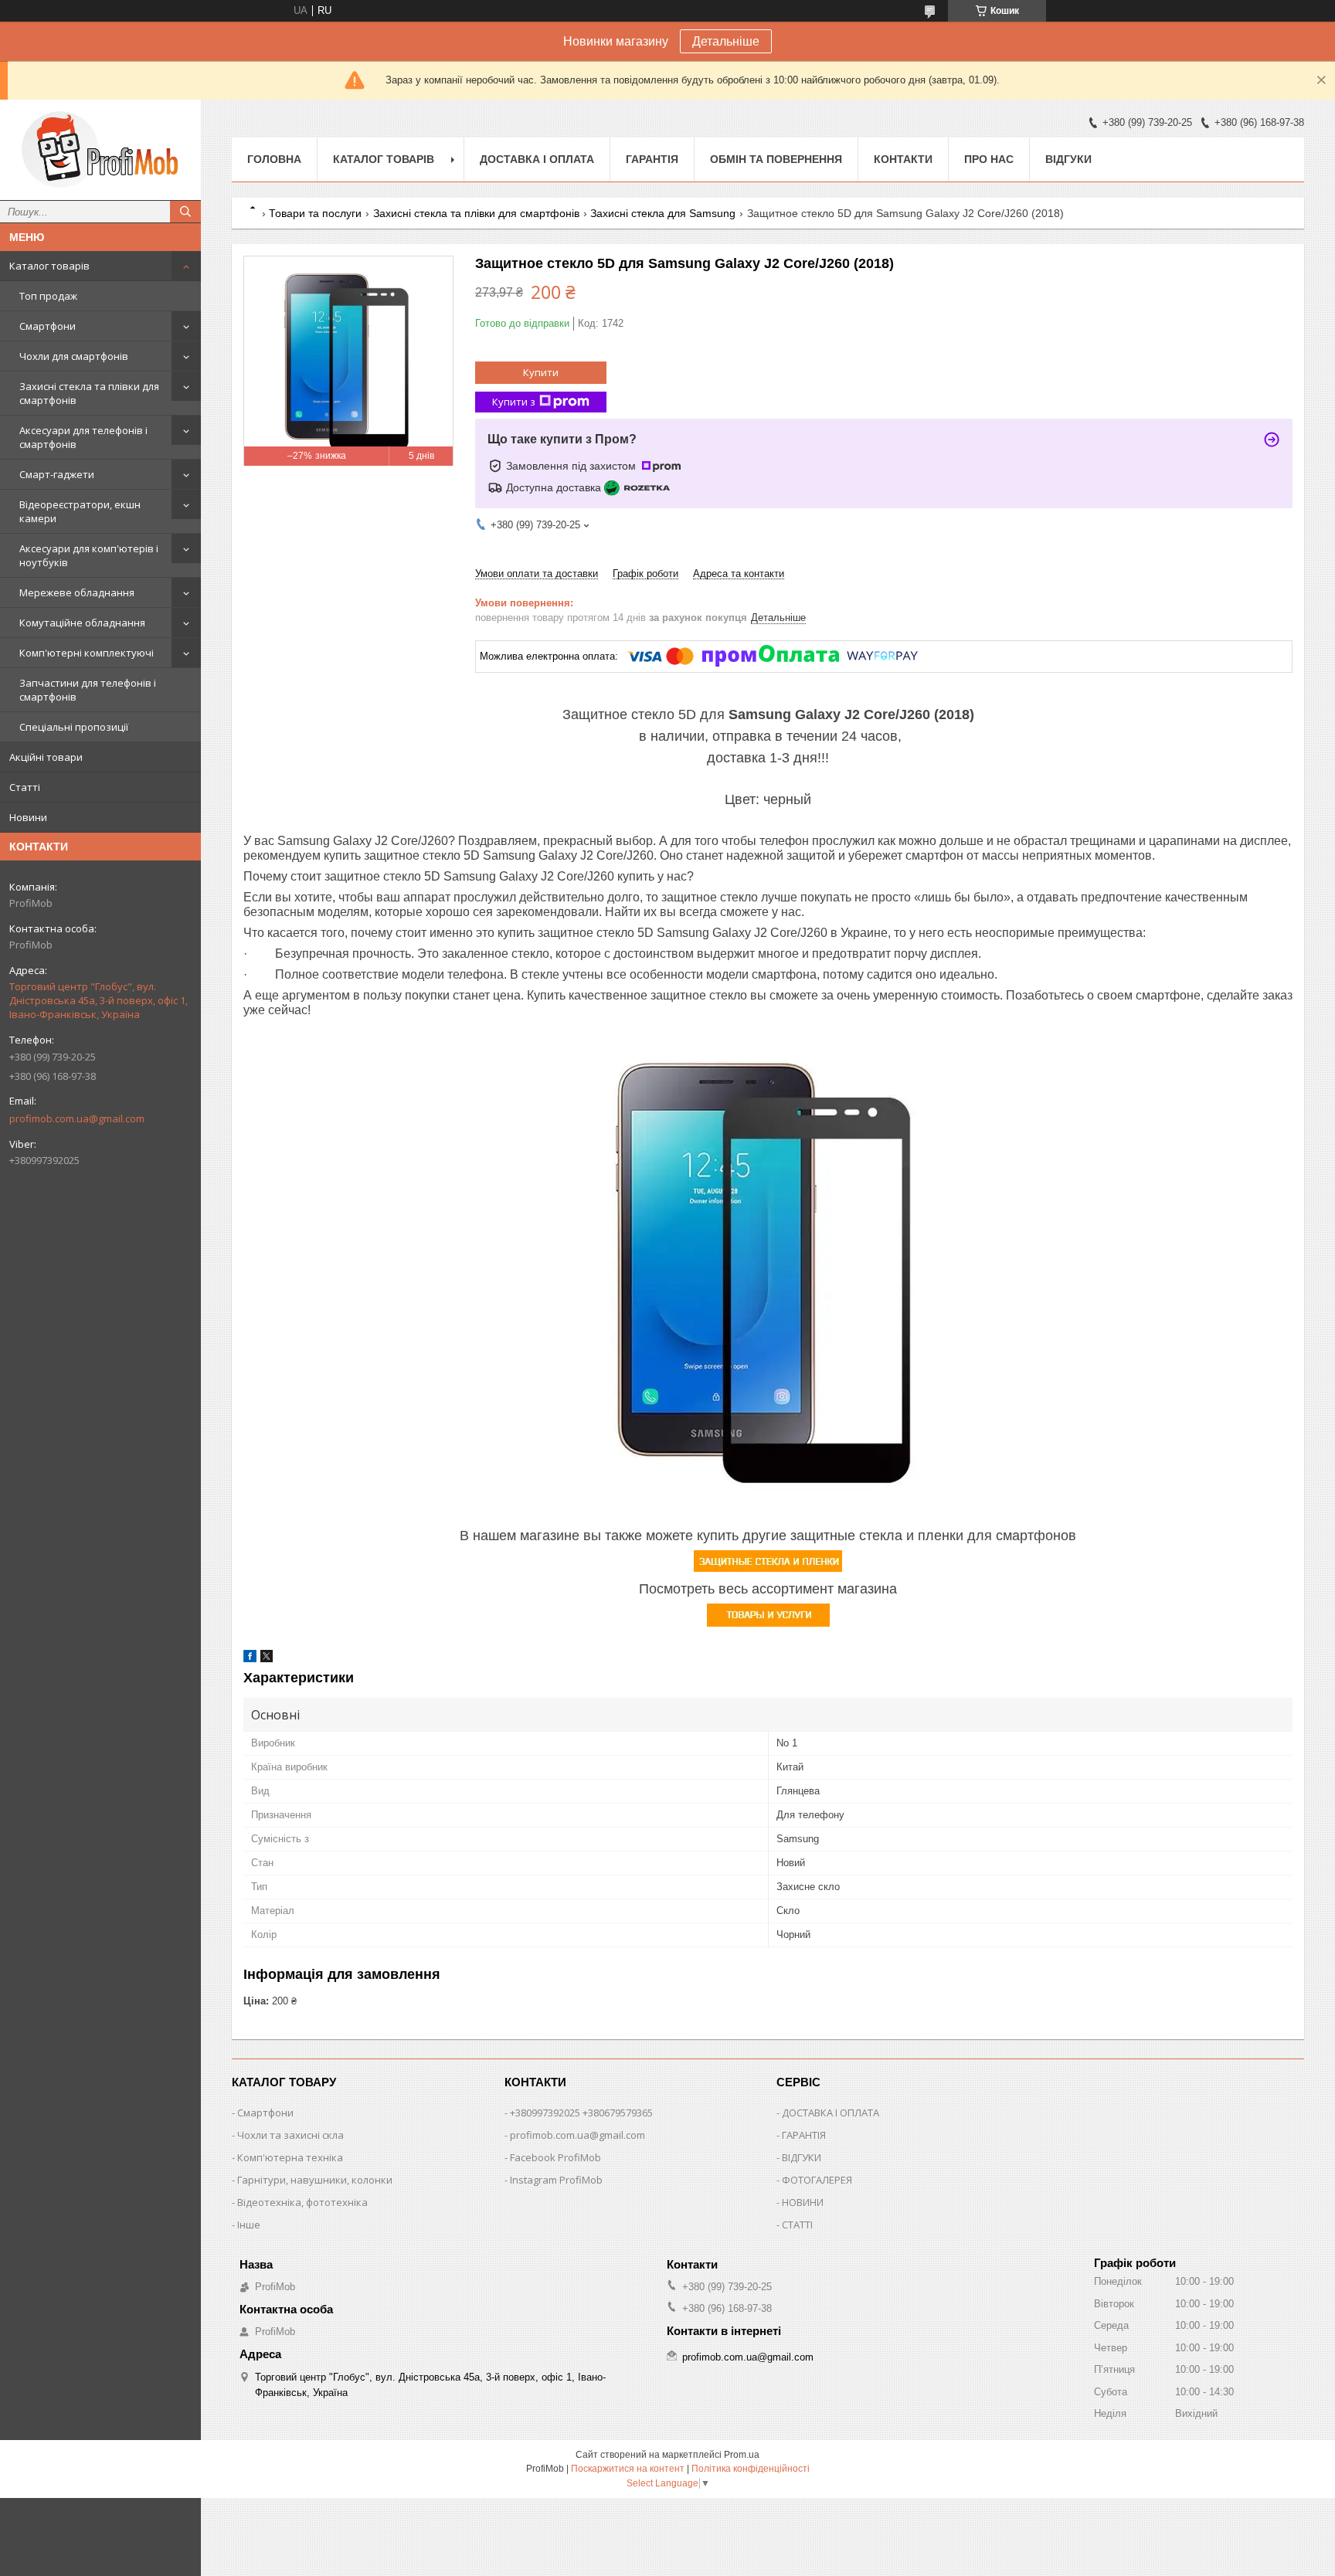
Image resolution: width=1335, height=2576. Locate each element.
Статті (25, 787)
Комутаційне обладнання (82, 623)
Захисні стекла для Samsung (663, 213)
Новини (28, 817)
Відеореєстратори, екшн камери (80, 511)
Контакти (903, 159)
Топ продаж (48, 296)
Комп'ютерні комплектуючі (87, 653)
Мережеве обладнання (77, 592)
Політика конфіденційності (751, 2469)
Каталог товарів (49, 266)
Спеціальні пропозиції (74, 727)
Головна (274, 159)
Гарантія (652, 159)
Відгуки (1068, 159)
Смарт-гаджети (57, 474)
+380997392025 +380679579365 (581, 2113)
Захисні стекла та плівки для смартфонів (89, 393)
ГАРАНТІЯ (804, 2135)
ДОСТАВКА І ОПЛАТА (831, 2113)
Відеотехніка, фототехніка (302, 2202)
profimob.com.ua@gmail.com (77, 1118)
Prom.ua (742, 2455)
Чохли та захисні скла (290, 2135)
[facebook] (250, 1659)
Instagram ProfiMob (556, 2180)
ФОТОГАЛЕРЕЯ (817, 2180)
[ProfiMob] (100, 150)
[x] (267, 1659)
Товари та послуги (315, 213)
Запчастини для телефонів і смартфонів (88, 690)
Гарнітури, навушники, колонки (315, 2180)
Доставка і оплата (537, 159)
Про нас (989, 159)
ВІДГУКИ (802, 2157)
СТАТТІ (797, 2225)
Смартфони (48, 326)
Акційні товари (46, 757)
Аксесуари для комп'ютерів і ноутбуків (89, 555)
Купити (541, 372)
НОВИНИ (803, 2202)
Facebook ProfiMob (555, 2157)
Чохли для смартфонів (74, 356)
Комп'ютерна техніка (290, 2157)
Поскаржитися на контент (628, 2469)
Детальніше (726, 41)
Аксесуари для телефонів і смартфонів (83, 437)
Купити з (514, 402)
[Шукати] (185, 212)
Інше (249, 2225)
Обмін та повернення (776, 159)
